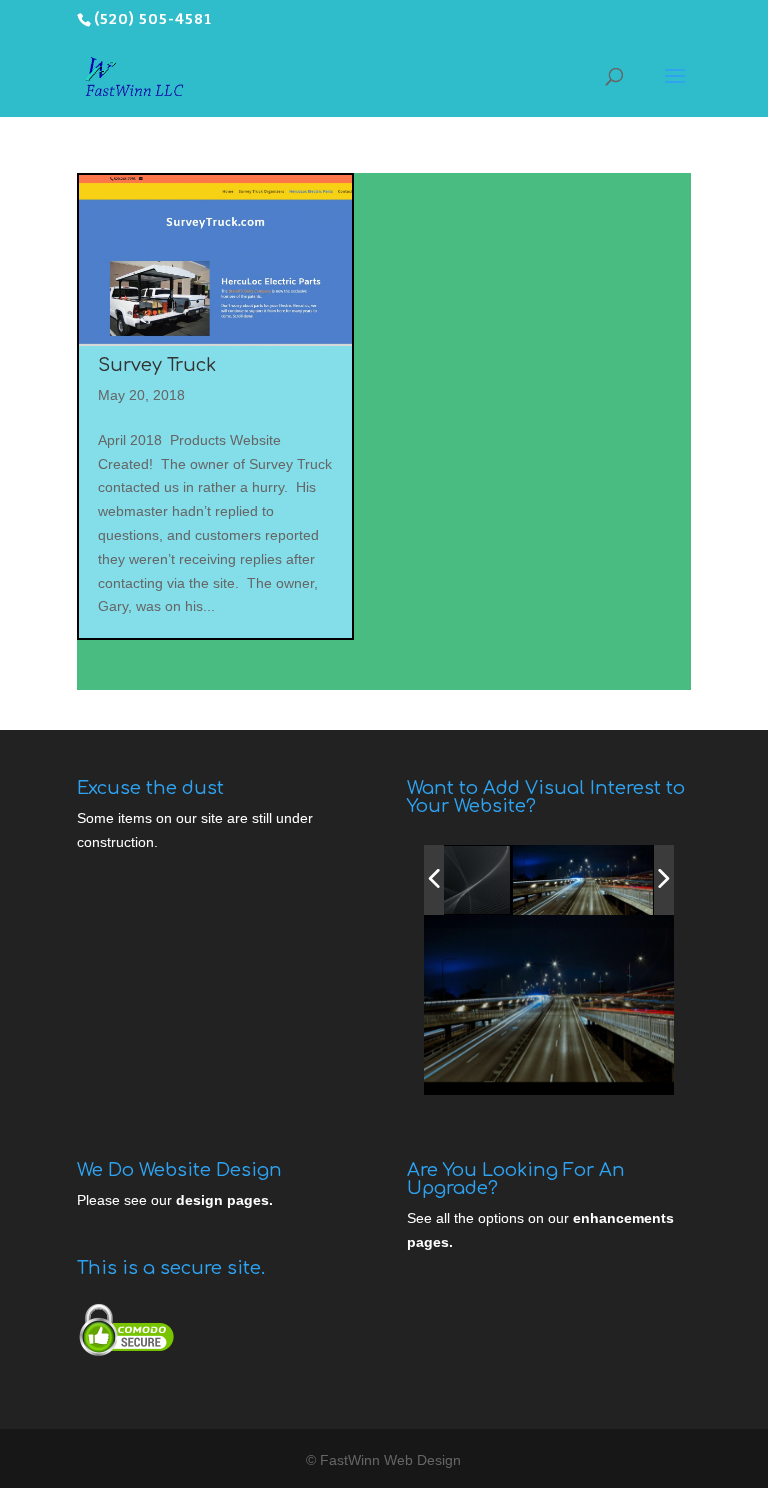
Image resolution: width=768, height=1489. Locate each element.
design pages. (224, 1200)
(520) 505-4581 (153, 19)
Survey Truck (157, 365)
